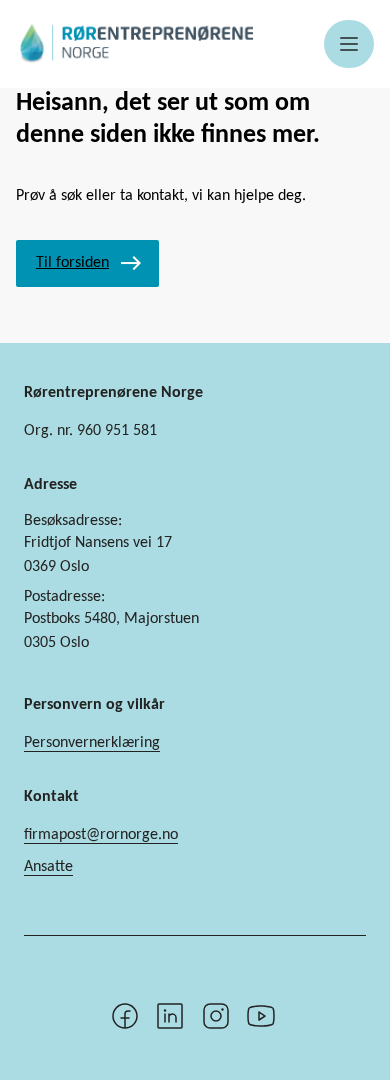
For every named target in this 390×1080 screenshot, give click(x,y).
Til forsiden (72, 263)
